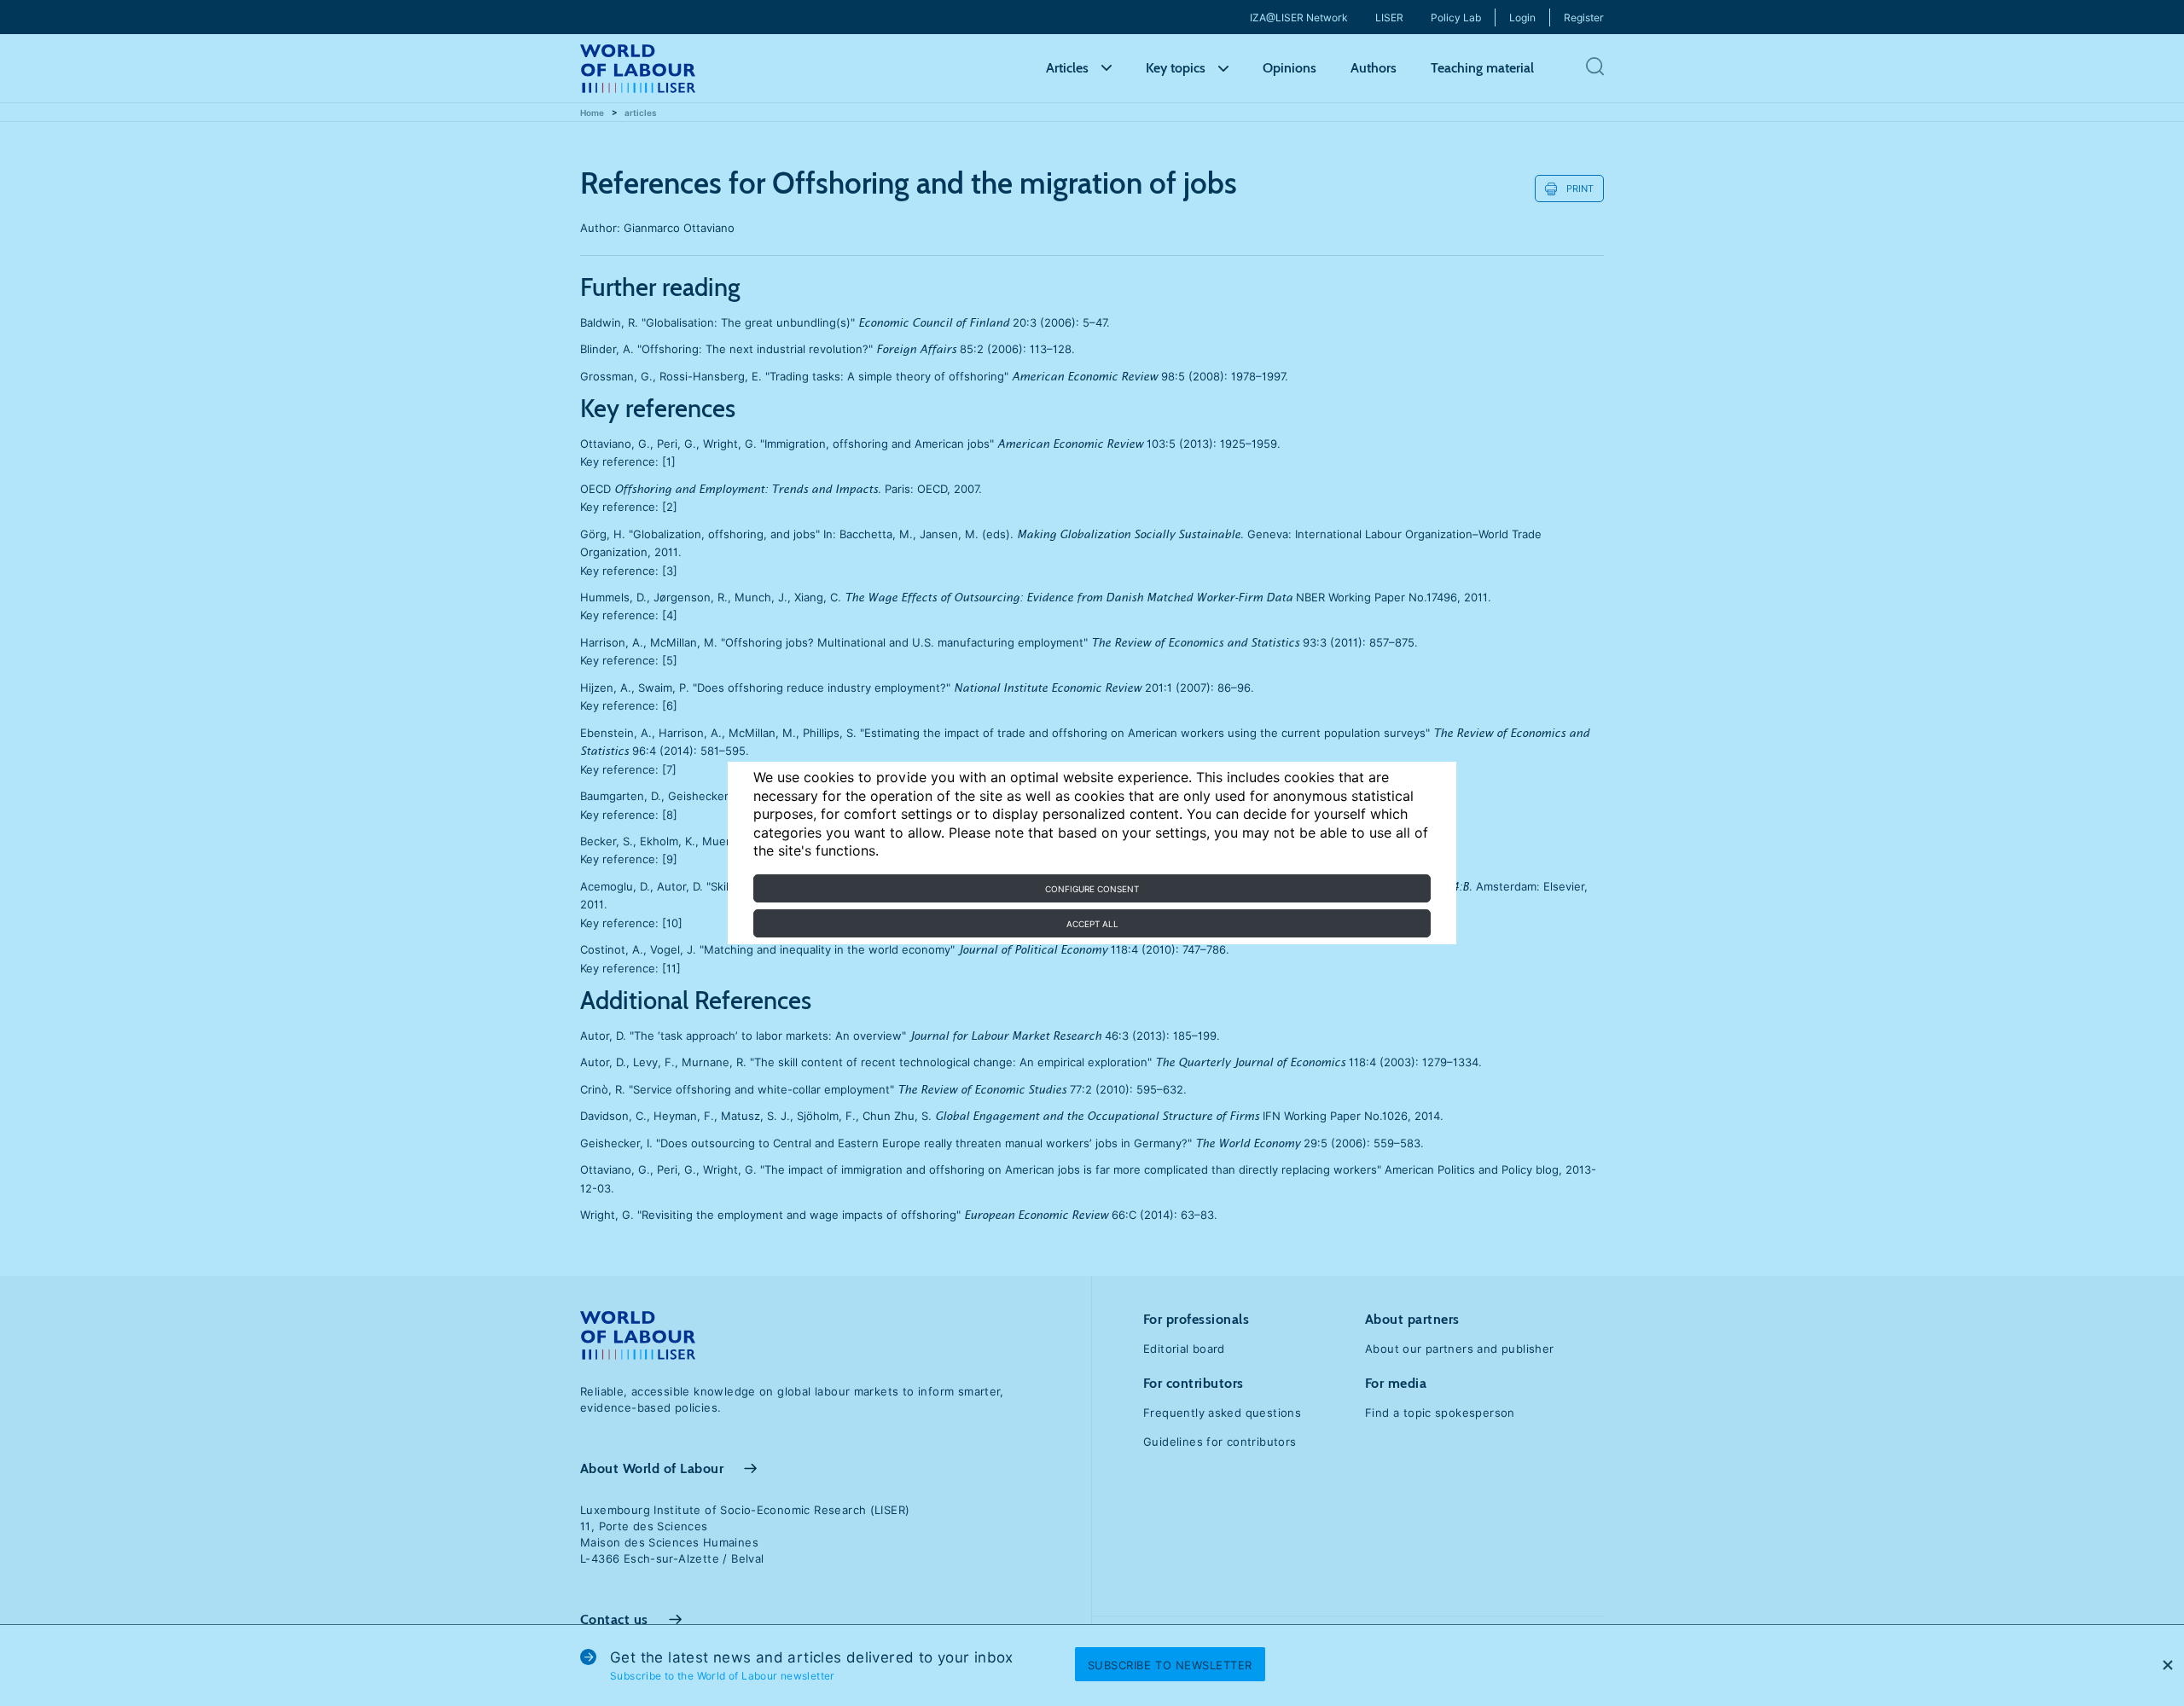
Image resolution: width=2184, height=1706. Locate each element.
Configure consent (1092, 889)
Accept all (1092, 924)
